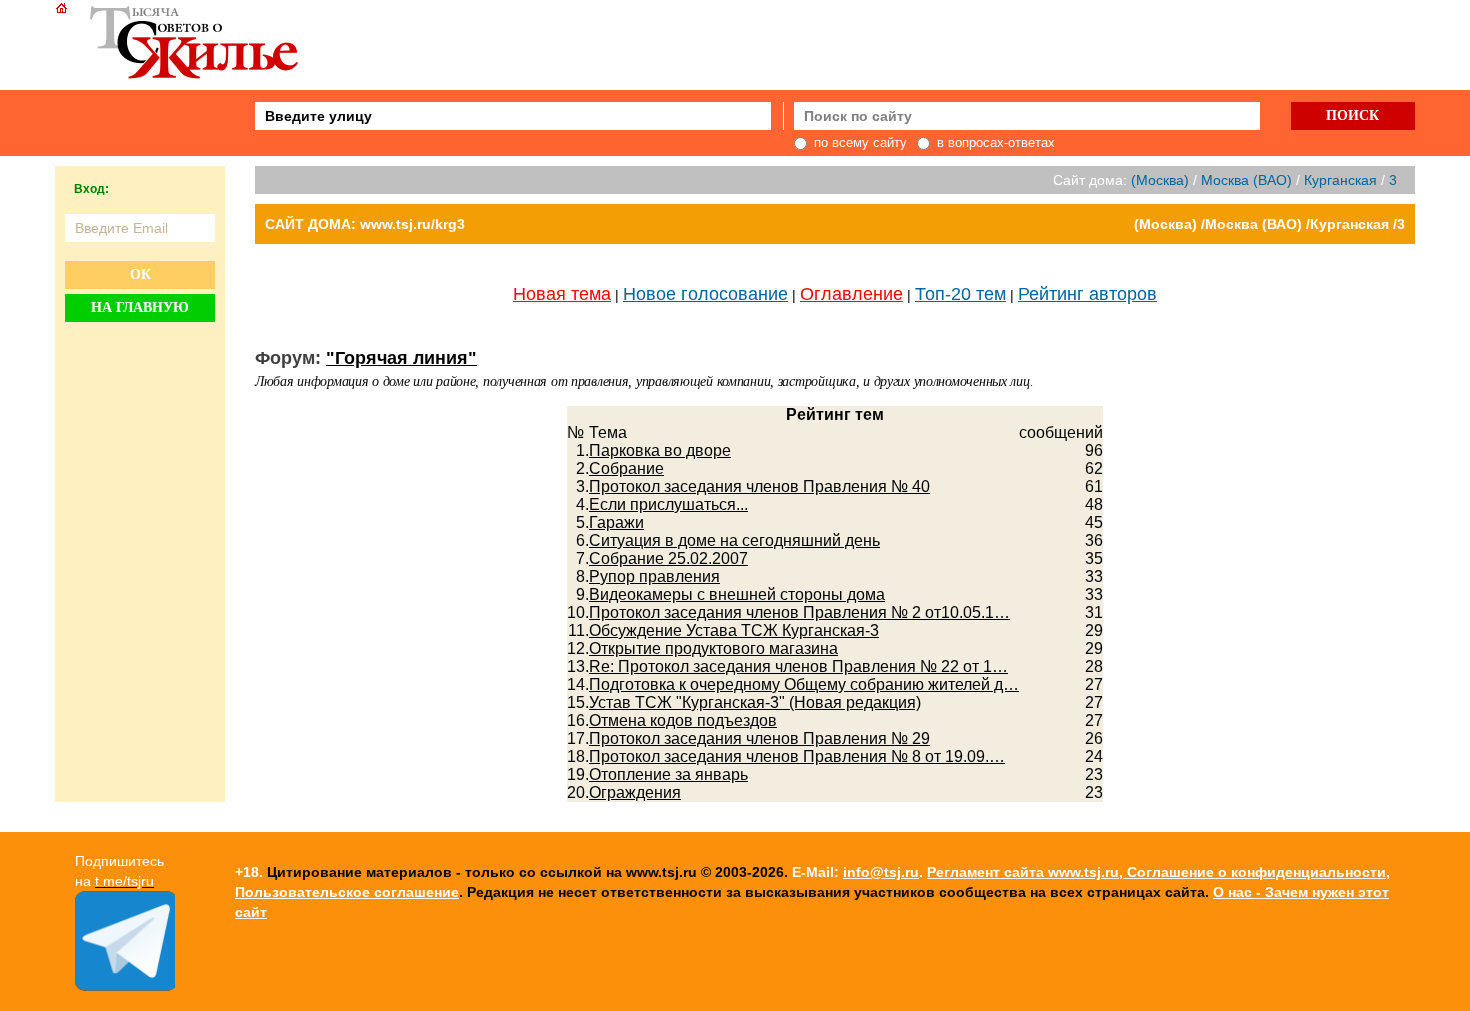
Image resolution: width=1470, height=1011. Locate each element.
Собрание (626, 468)
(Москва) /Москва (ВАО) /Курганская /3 (1269, 224)
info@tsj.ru (881, 872)
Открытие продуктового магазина (713, 648)
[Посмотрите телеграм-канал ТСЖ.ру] (125, 986)
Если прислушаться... (668, 504)
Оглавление (851, 294)
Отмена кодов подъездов (683, 720)
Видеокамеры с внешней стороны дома (737, 594)
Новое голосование (705, 294)
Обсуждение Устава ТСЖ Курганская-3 (734, 630)
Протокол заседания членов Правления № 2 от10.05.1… (799, 612)
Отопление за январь (668, 774)
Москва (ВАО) (1246, 180)
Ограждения (635, 792)
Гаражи (616, 522)
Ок (140, 274)
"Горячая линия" (401, 358)
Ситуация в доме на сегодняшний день (734, 540)
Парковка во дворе (660, 450)
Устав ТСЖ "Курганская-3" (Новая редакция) (755, 702)
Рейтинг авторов (1087, 294)
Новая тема (562, 294)
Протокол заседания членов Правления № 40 (759, 486)
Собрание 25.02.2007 (668, 558)
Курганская (1340, 180)
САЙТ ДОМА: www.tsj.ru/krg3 (365, 224)
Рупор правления (654, 576)
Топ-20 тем (960, 294)
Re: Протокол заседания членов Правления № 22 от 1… (798, 666)
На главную (140, 307)
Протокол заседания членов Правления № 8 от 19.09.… (797, 756)
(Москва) (1160, 180)
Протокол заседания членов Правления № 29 (759, 738)
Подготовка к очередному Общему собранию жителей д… (804, 684)
